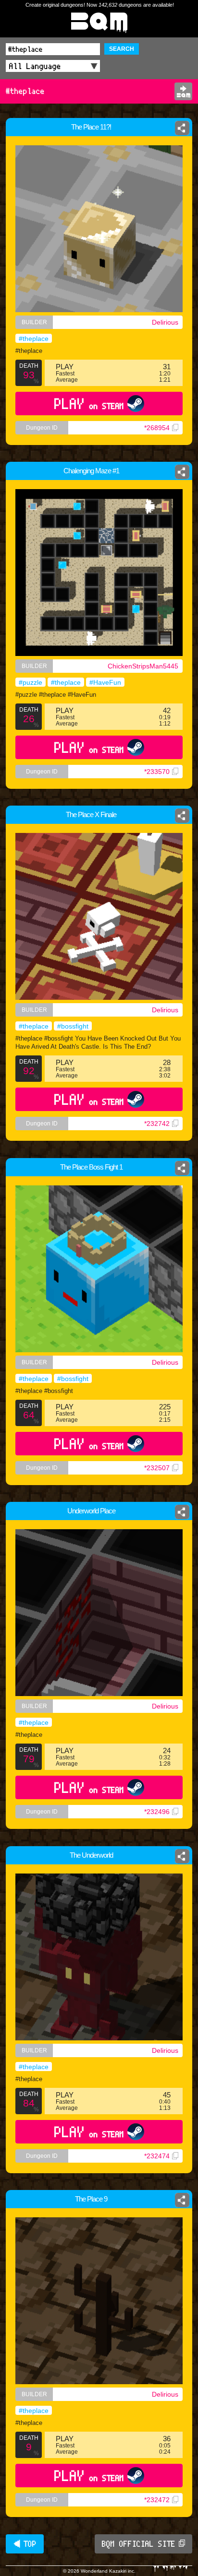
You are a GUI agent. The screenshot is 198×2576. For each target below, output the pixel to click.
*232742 (157, 1124)
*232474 (157, 2156)
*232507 (157, 1468)
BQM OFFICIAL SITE (139, 2544)
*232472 (157, 2500)
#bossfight (73, 1026)
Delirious (165, 322)
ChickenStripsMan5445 (143, 666)
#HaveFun (105, 682)
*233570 (157, 772)
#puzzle (31, 682)
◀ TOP (25, 2544)
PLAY (89, 404)
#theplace (34, 339)
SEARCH (122, 49)
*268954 (157, 428)
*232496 (157, 1812)
